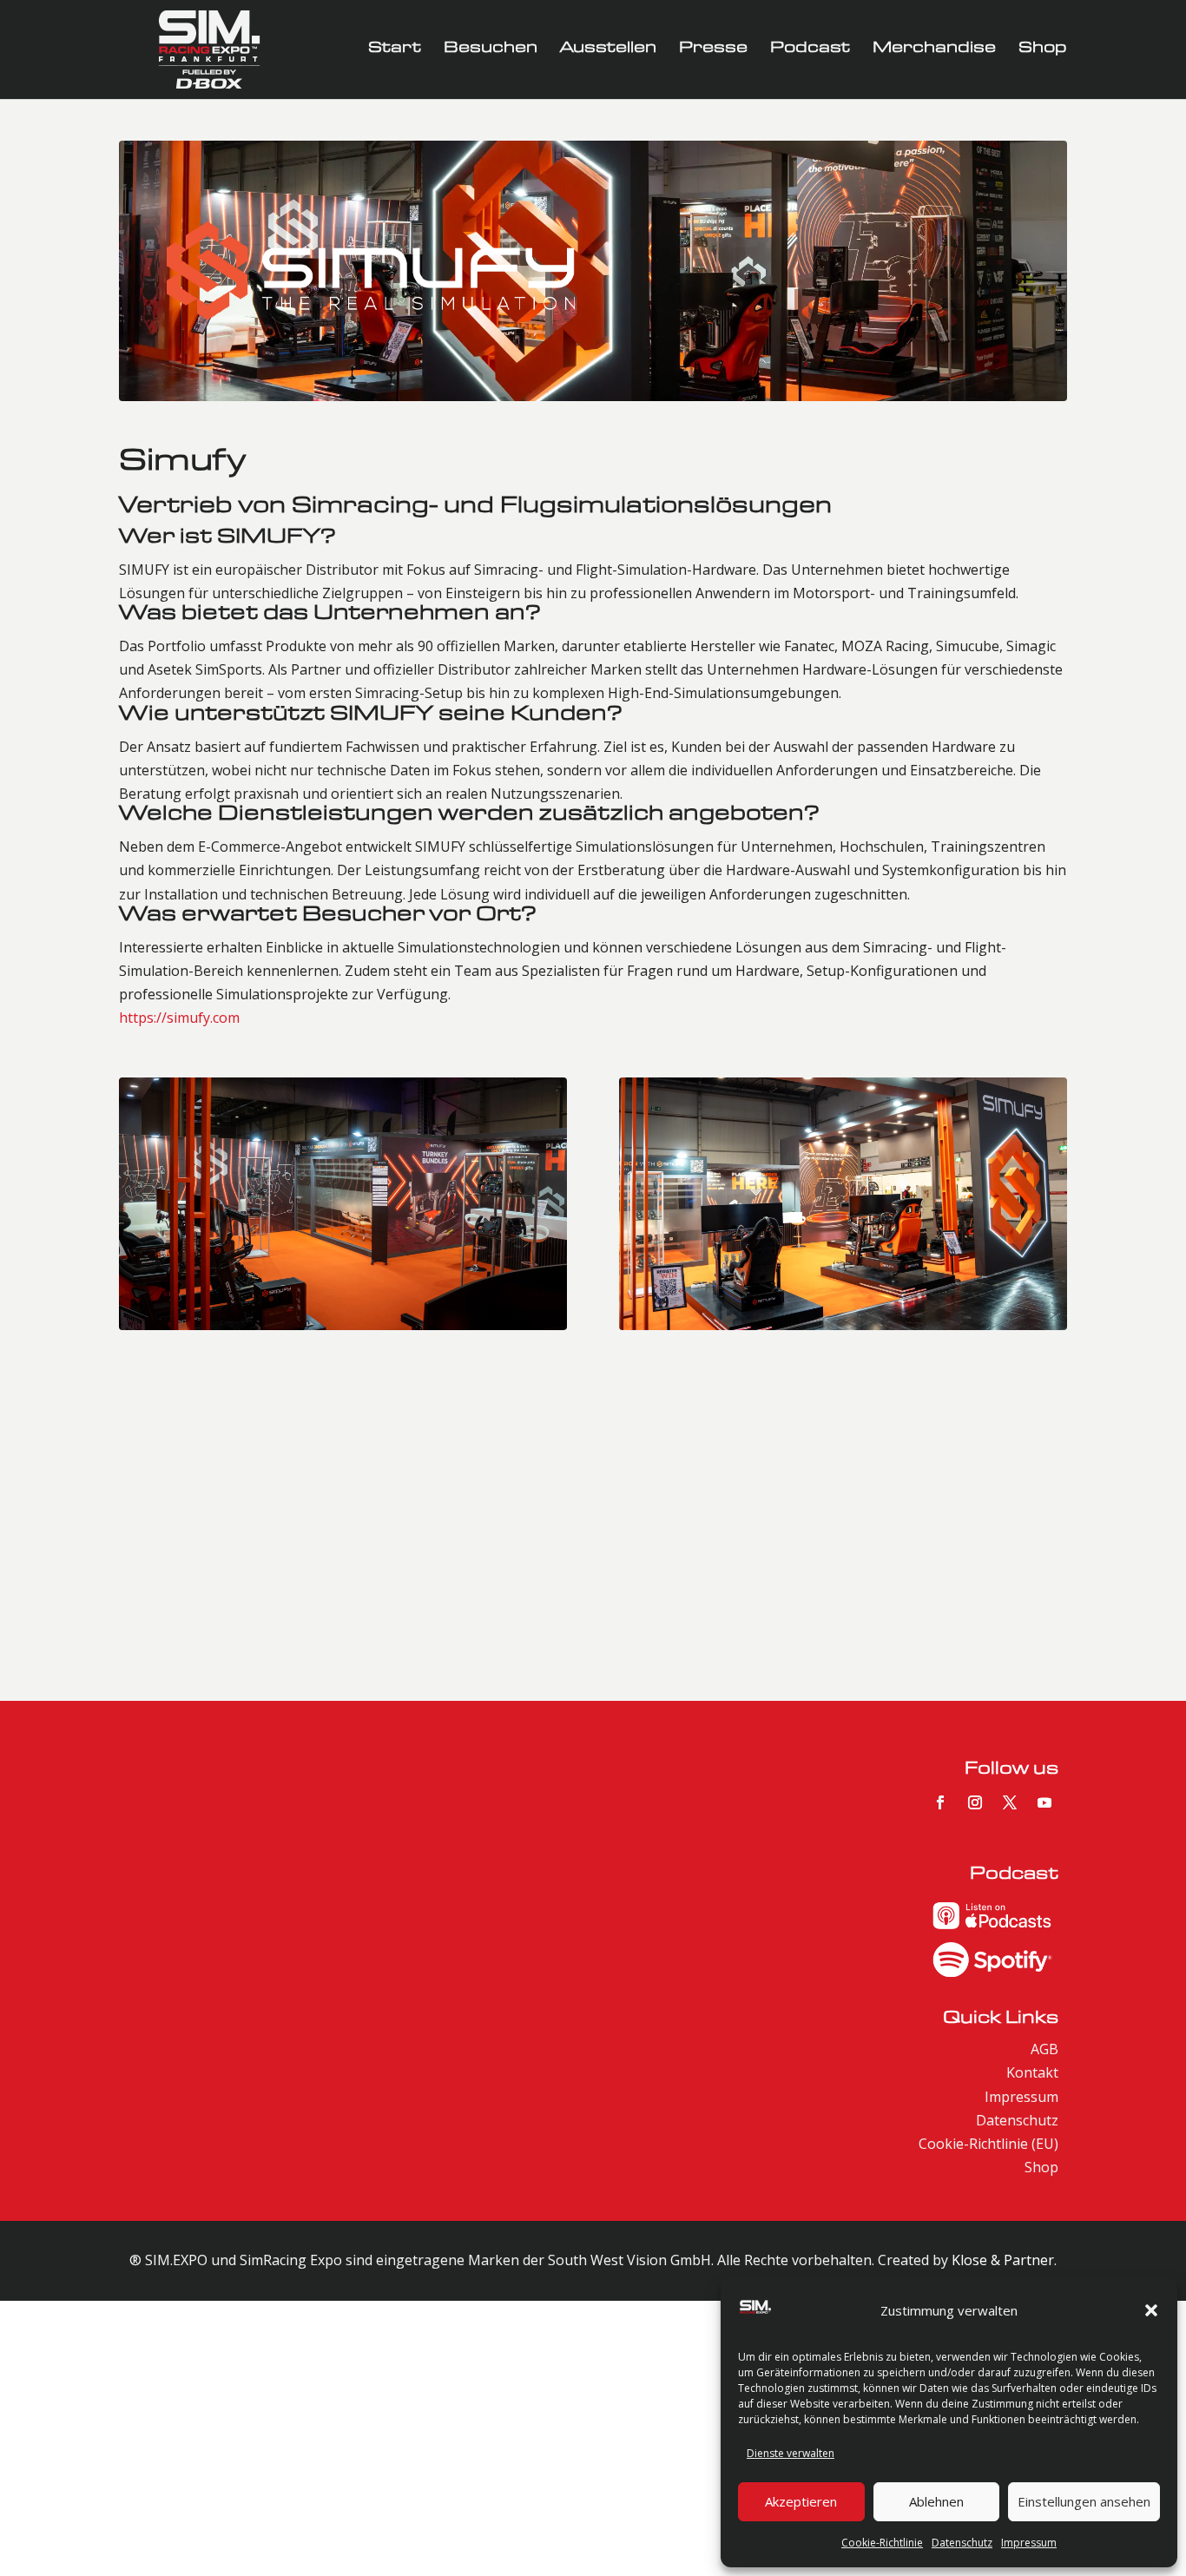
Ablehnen (936, 2501)
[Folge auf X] (1010, 1802)
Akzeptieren (801, 2501)
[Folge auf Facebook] (940, 1802)
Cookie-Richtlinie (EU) (988, 2144)
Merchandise (934, 50)
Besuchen (491, 50)
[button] (1151, 2310)
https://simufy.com (179, 1018)
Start (395, 50)
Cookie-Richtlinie (882, 2543)
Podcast (810, 50)
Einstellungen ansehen (1084, 2501)
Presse (713, 50)
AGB (1044, 2049)
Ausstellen (608, 50)
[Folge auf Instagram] (975, 1802)
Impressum (1029, 2543)
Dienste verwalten (791, 2453)
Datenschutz (962, 2543)
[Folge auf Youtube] (1044, 1802)
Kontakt (1032, 2072)
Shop (1043, 50)
